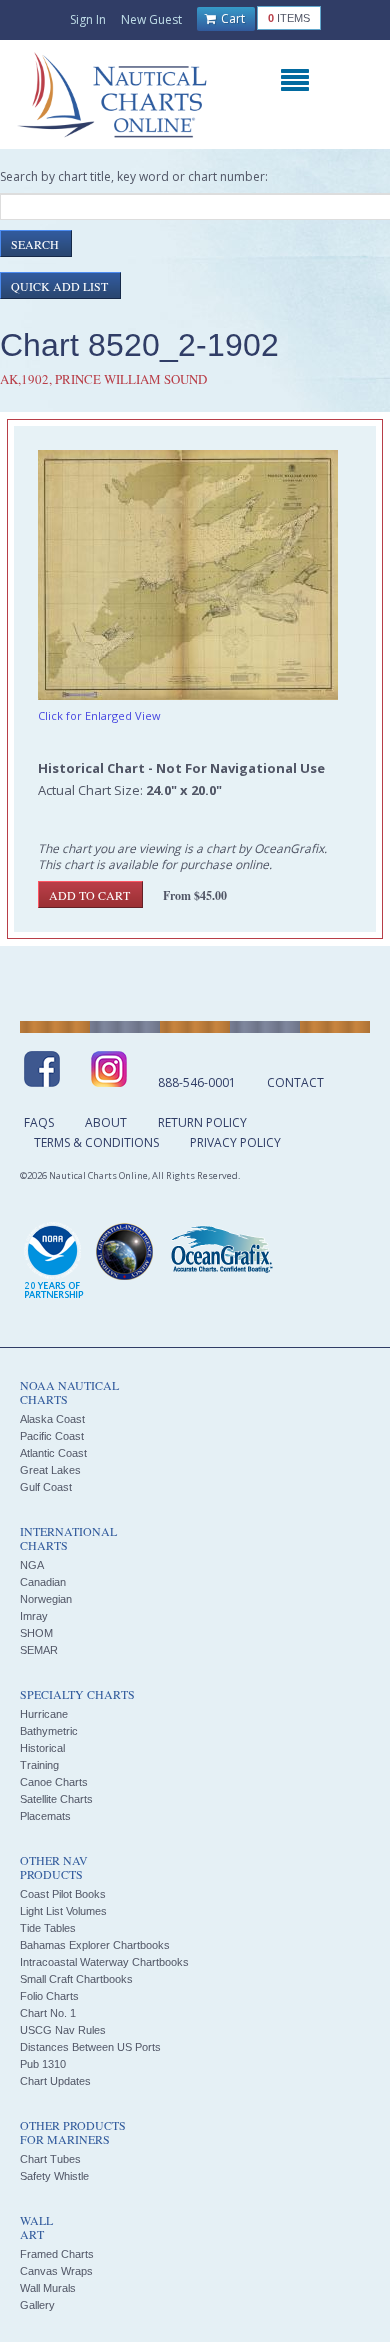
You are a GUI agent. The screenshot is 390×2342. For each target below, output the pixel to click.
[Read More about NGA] (125, 1252)
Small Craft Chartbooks (76, 1979)
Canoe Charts (54, 1782)
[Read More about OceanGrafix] (221, 1252)
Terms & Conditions (96, 1142)
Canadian (43, 1582)
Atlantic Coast (53, 1453)
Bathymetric (49, 1731)
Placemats (45, 1816)
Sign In (88, 19)
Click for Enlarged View (99, 715)
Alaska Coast (52, 1419)
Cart (231, 18)
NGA (32, 1565)
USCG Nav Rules (63, 2030)
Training (39, 1765)
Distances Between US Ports (90, 2047)
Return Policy (202, 1122)
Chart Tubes (50, 2159)
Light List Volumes (63, 1911)
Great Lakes (50, 1470)
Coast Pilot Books (63, 1894)
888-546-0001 (197, 1082)
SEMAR (39, 1650)
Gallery (37, 2305)
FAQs (39, 1122)
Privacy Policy (235, 1142)
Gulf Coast (46, 1487)
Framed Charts (57, 2254)
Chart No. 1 (48, 2013)
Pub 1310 (43, 2064)
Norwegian (46, 1599)
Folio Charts (49, 1996)
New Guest (151, 19)
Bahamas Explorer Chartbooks (95, 1945)
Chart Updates (55, 2081)
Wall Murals (48, 2288)
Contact (295, 1082)
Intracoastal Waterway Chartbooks (104, 1962)
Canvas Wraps (56, 2271)
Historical (42, 1748)
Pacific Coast (52, 1436)
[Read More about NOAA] (54, 1262)
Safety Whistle (54, 2176)
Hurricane (44, 1714)
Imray (34, 1616)
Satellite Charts (56, 1799)
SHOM (36, 1633)
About (106, 1122)
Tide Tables (48, 1928)
